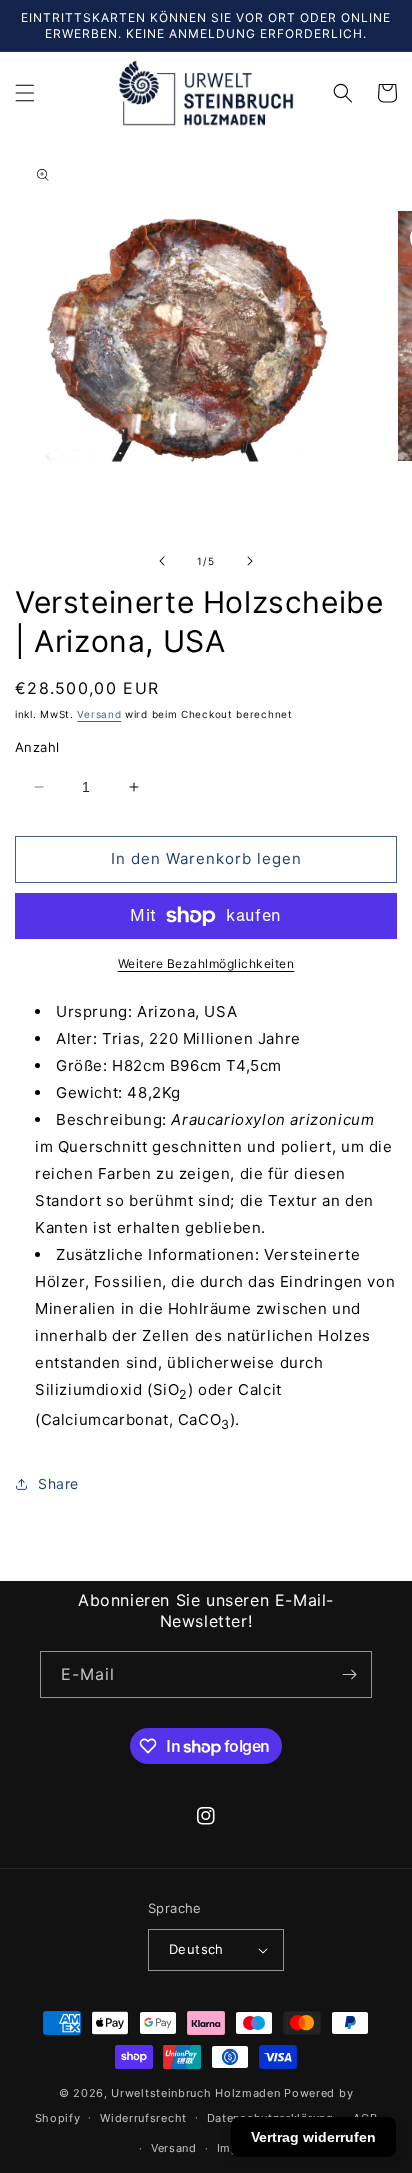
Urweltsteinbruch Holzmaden (197, 2093)
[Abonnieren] (349, 1674)
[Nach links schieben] (162, 561)
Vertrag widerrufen (313, 2137)
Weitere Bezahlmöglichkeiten (206, 963)
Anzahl (37, 747)
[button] (25, 93)
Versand (99, 714)
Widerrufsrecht (143, 2118)
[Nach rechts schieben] (250, 561)
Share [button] (58, 1483)
